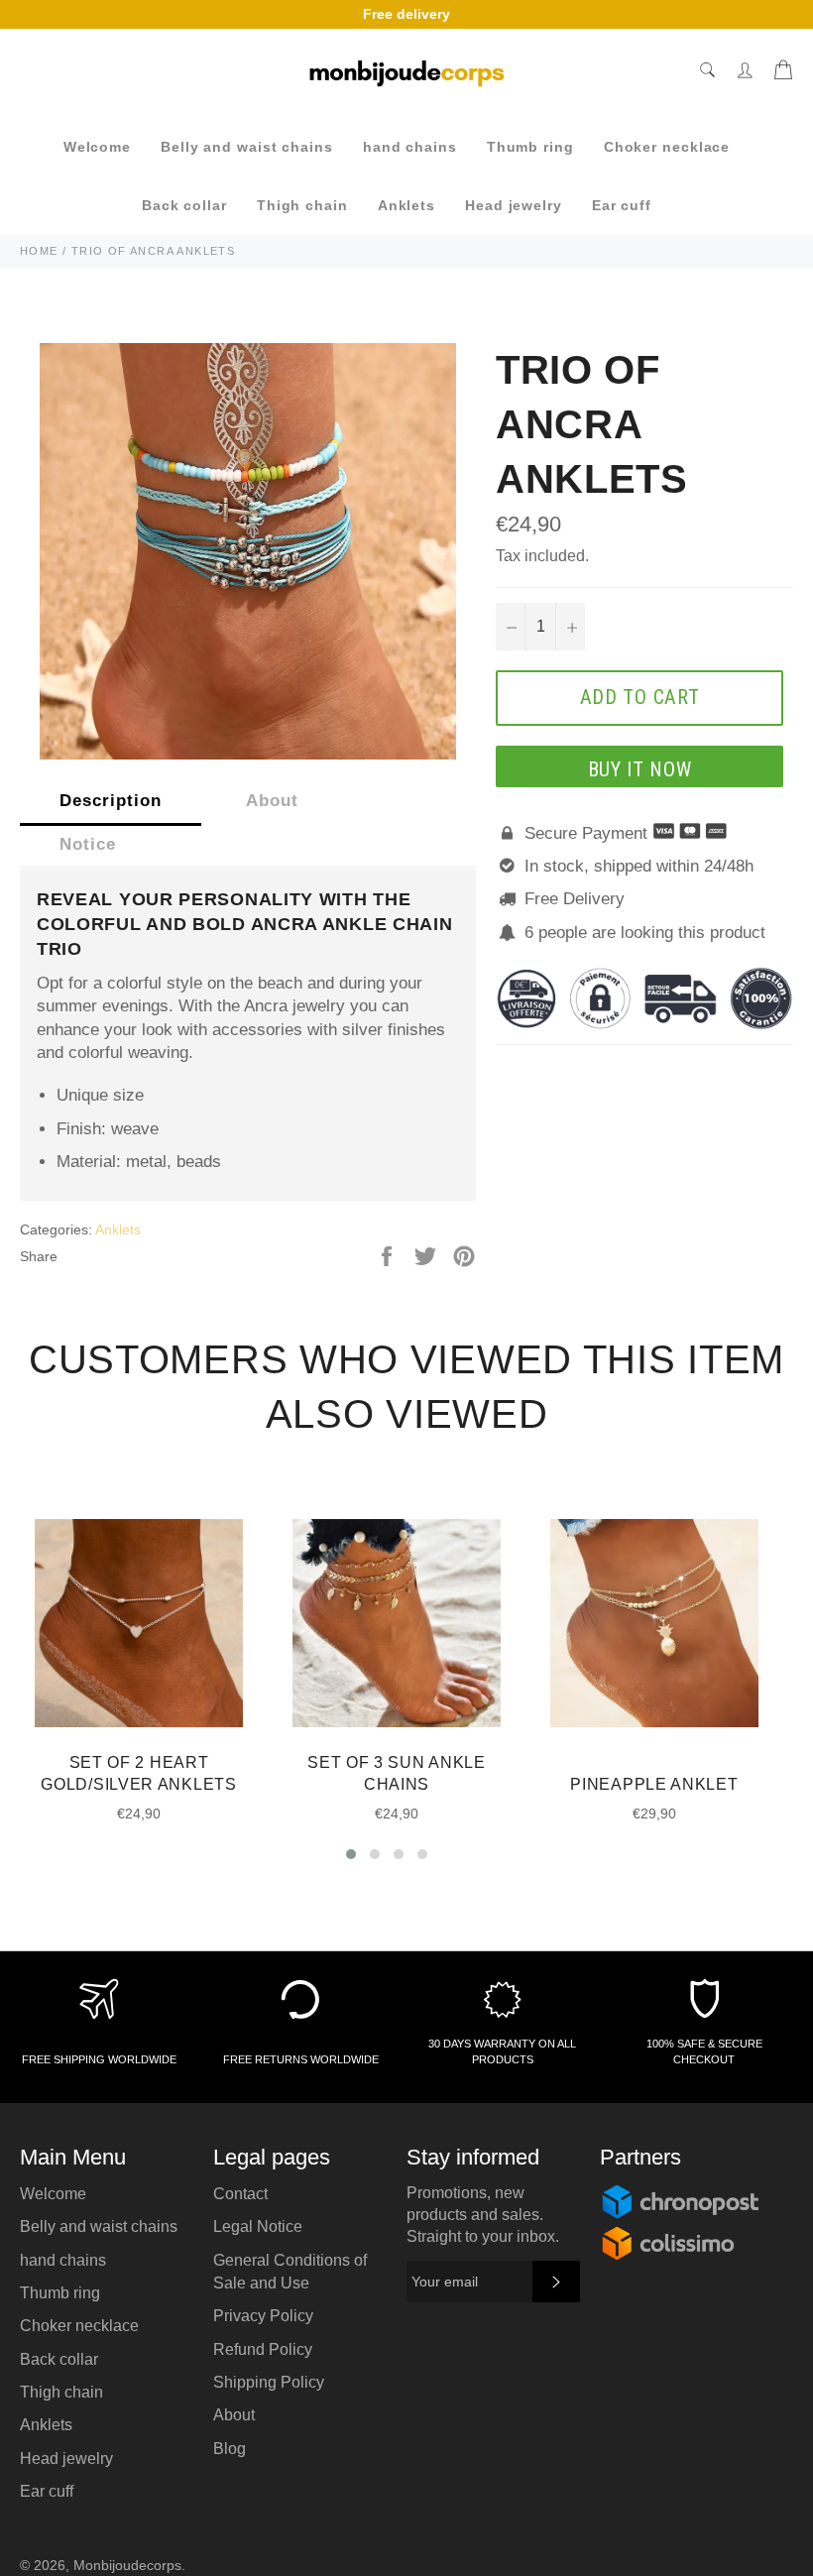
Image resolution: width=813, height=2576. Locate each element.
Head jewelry (514, 205)
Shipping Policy (269, 2382)
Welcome (97, 147)
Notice (88, 844)
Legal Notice (258, 2226)
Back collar (184, 205)
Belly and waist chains (247, 147)
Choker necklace (667, 147)
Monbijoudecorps (127, 2566)
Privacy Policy (263, 2316)
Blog (230, 2449)
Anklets (406, 205)
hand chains (410, 147)
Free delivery (406, 14)
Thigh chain (302, 205)
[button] (351, 1854)
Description (111, 801)
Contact (240, 2194)
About (272, 801)
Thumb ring (530, 147)
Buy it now (640, 769)
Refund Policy (263, 2349)
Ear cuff (622, 205)
